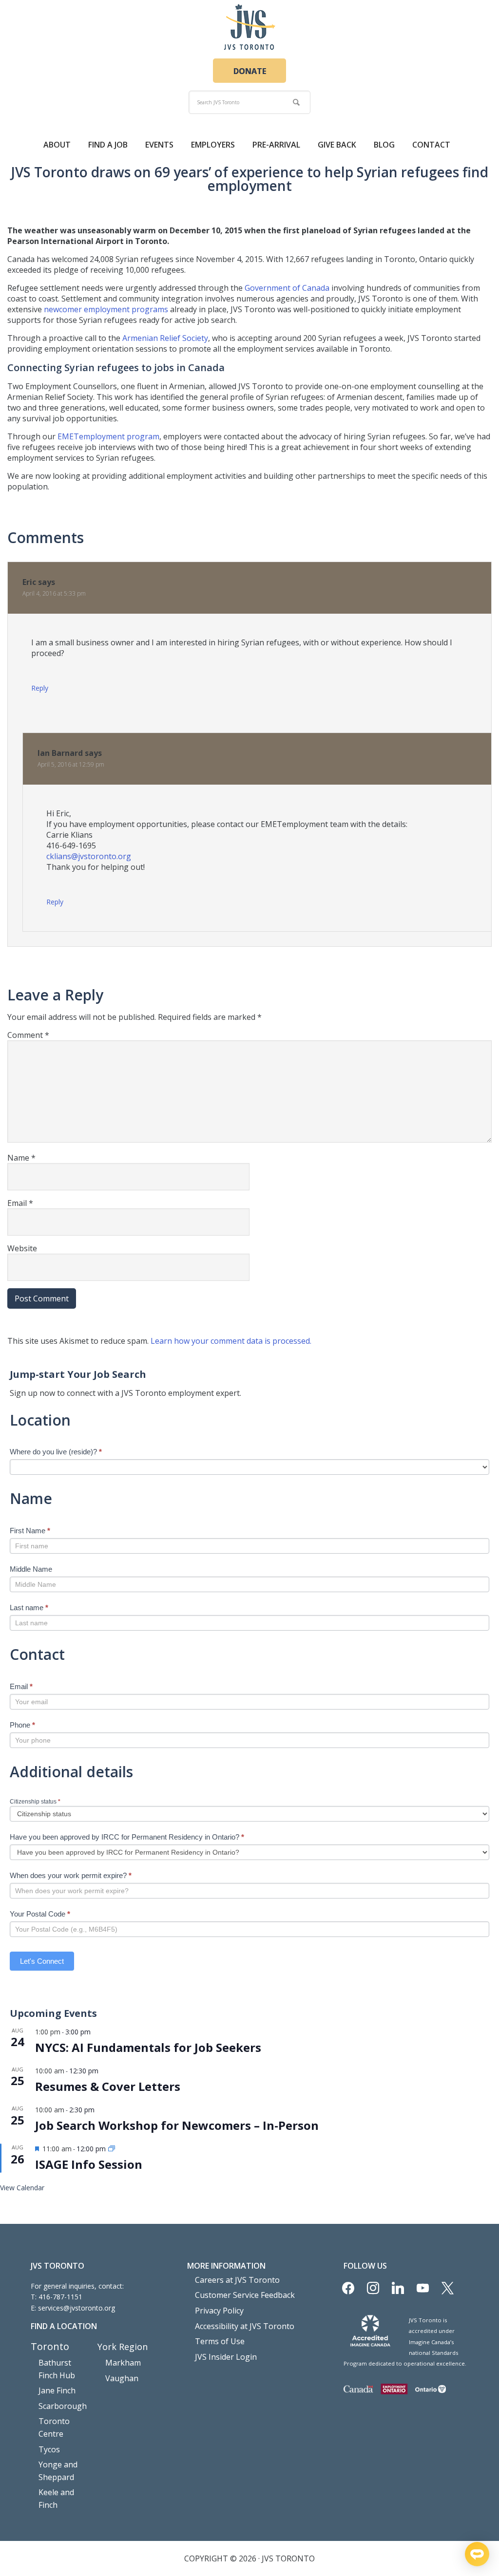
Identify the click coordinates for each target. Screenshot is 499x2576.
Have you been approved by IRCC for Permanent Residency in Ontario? (127, 1837)
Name (21, 1158)
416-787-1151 (60, 2297)
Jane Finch (57, 2390)
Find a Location (64, 2326)
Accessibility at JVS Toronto (245, 2326)
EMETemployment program (108, 436)
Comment (28, 1035)
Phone (22, 1725)
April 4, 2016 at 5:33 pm (54, 593)
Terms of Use (220, 2341)
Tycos (49, 2449)
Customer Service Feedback (245, 2295)
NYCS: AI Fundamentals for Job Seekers (148, 2047)
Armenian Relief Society (165, 338)
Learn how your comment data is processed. (231, 1341)
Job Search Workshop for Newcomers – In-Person (177, 2125)
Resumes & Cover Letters (108, 2086)
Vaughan (122, 2378)
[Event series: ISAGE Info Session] (112, 2149)
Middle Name (31, 1569)
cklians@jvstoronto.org (89, 856)
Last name (29, 1608)
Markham (123, 2363)
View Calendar (22, 2188)
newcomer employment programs (106, 309)
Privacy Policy (219, 2311)
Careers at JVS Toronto (237, 2280)
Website (22, 1248)
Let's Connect (42, 1961)
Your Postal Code (40, 1914)
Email (20, 1203)
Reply (40, 688)
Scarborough (63, 2406)
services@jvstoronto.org (77, 2308)
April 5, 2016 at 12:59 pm (71, 764)
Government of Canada (287, 288)
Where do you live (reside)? (56, 1452)
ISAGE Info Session (89, 2164)
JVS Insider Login (226, 2357)
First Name (30, 1531)
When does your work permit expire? (71, 1875)
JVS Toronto (249, 27)
